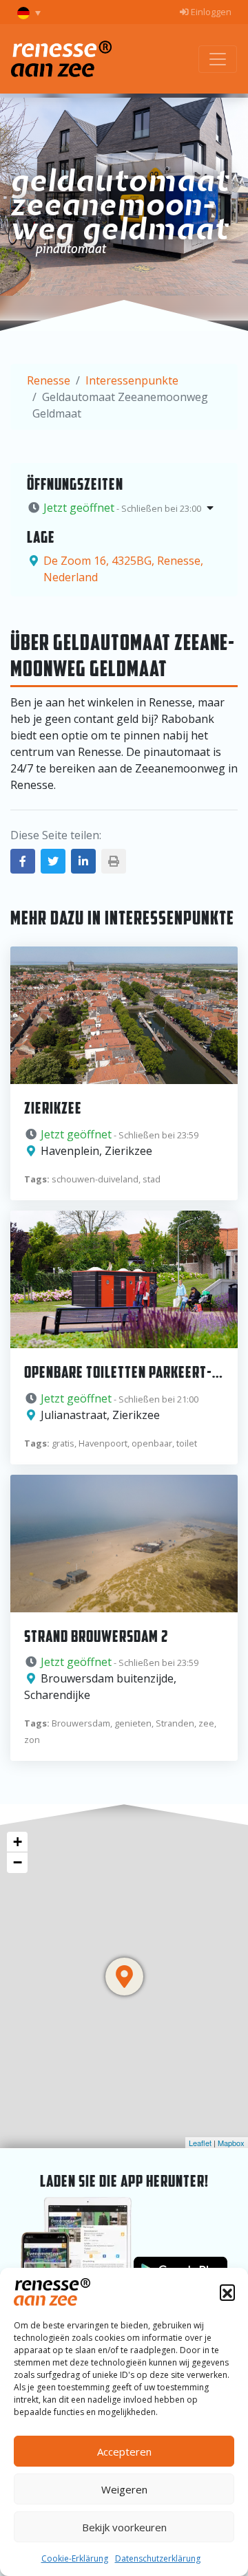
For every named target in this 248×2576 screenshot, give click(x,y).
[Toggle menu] (218, 59)
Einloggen (210, 12)
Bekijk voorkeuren (124, 2527)
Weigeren (124, 2489)
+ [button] (18, 1842)
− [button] (18, 1862)
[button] (227, 2292)
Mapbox (231, 2143)
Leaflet (200, 2143)
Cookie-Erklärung (75, 2558)
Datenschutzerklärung (158, 2558)
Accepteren (124, 2451)
